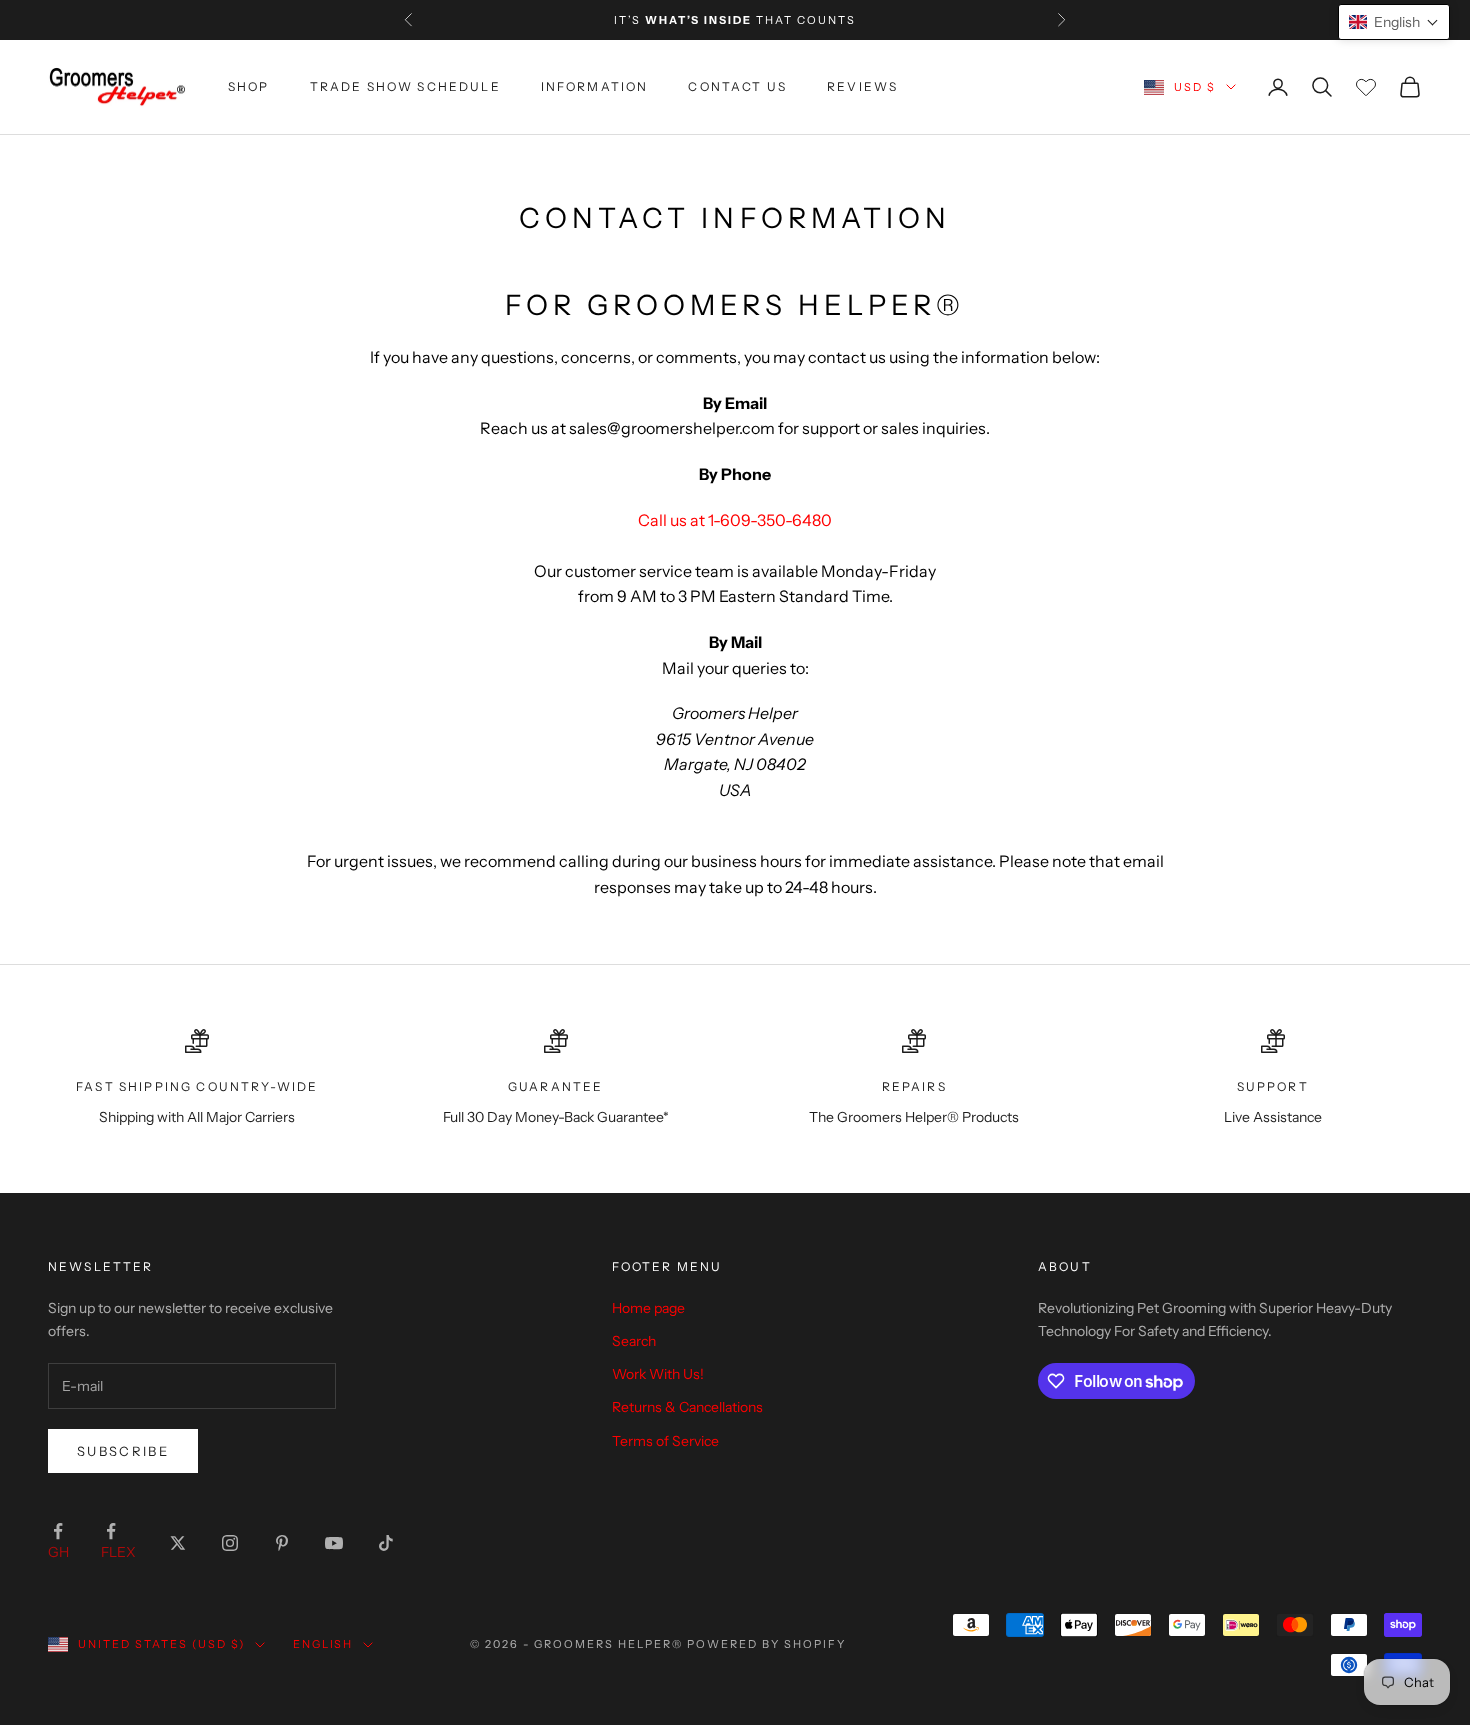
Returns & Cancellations (687, 1407)
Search (634, 1341)
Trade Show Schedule (405, 86)
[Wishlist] (1366, 87)
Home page (648, 1308)
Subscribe (123, 1451)
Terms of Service (665, 1441)
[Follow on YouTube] (334, 1543)
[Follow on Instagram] (230, 1543)
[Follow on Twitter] (178, 1543)
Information (595, 86)
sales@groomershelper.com (672, 428)
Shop (249, 86)
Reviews (862, 86)
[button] (1394, 22)
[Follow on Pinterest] (282, 1543)
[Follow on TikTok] (386, 1543)
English (323, 1644)
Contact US (737, 86)
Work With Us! (658, 1374)
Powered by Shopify (766, 1644)
